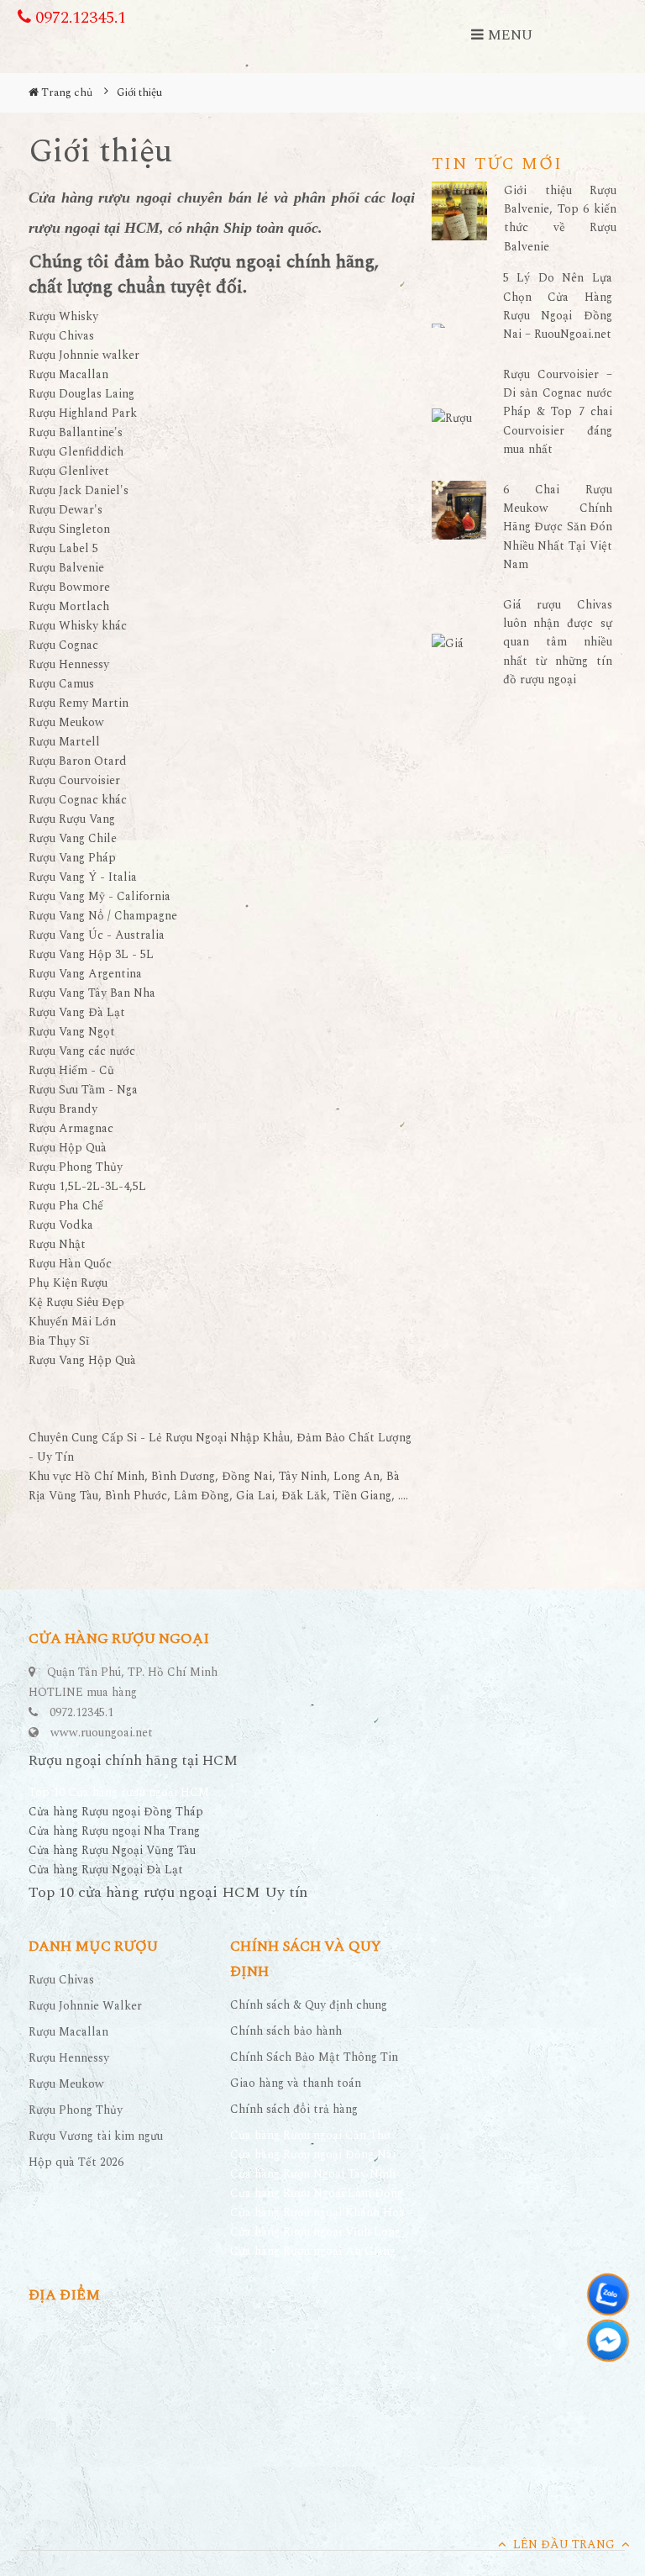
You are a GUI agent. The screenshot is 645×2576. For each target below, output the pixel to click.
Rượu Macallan (68, 374)
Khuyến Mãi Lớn (72, 1322)
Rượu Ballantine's (76, 432)
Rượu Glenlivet (69, 471)
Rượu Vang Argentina (85, 974)
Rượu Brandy (63, 1109)
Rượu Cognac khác (78, 800)
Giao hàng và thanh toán (296, 2083)
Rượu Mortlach (69, 606)
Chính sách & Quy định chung (309, 2005)
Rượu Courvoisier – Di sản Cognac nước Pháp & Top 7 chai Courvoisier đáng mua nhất (558, 412)
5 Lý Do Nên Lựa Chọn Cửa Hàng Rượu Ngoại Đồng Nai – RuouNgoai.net (558, 306)
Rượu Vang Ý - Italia (83, 877)
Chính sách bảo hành (286, 2031)
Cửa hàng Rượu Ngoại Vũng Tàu (112, 1850)
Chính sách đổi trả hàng (294, 2109)
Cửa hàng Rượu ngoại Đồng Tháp (116, 1812)
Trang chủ (66, 92)
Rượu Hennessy (69, 664)
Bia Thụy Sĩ (59, 1341)
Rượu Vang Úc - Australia (97, 935)
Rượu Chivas (61, 336)
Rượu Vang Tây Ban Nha (92, 993)
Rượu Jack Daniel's (79, 490)
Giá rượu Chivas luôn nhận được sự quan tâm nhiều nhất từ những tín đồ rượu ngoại (558, 643)
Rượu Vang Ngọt (72, 1032)
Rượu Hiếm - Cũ (71, 1070)
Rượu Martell (64, 742)
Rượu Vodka (61, 1225)
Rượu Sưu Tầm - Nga (83, 1090)
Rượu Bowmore (69, 587)
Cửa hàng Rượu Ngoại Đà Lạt (106, 1870)
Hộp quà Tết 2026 (76, 2162)
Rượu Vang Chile (73, 838)
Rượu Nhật (57, 1244)
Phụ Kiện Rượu (68, 1283)
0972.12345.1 (79, 18)
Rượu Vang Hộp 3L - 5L (91, 954)
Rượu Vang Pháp (72, 858)
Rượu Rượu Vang (72, 819)
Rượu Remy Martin (79, 703)
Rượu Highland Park (83, 413)
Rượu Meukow (66, 722)
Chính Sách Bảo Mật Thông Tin (314, 2057)
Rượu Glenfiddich (76, 452)
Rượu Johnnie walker (84, 355)
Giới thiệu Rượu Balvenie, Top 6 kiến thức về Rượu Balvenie (560, 219)
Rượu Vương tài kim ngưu (96, 2136)
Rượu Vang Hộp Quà (82, 1360)
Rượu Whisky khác (78, 626)
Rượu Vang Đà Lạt (77, 1012)
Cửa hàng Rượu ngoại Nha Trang (114, 1831)
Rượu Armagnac (71, 1128)
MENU (508, 35)
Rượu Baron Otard (78, 761)
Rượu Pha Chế (66, 1206)
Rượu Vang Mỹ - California (100, 896)
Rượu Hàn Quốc (70, 1264)
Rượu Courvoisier (74, 780)
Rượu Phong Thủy (76, 1167)
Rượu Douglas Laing (81, 394)
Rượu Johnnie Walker (85, 2006)
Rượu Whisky (63, 316)
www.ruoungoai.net (102, 1733)
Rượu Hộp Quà (68, 1148)
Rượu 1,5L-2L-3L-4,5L (87, 1186)
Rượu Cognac (63, 645)
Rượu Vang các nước (82, 1051)
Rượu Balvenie (66, 568)
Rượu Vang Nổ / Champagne (103, 916)
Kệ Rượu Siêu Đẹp (76, 1302)
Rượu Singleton (69, 529)
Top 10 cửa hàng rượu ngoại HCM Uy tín (168, 1892)
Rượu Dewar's (66, 510)
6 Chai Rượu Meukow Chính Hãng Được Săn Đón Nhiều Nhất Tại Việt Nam (558, 527)
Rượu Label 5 (63, 548)
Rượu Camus (61, 684)
